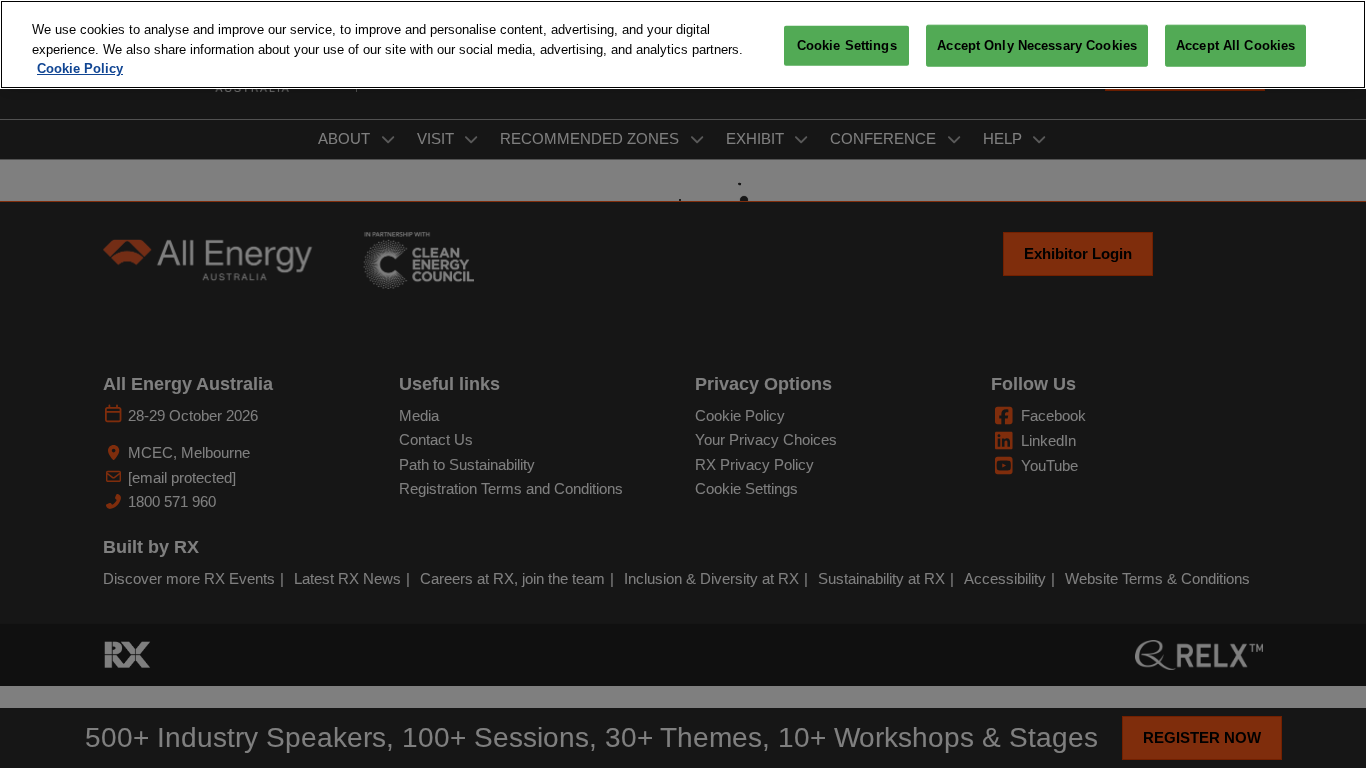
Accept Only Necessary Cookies (1037, 45)
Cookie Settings (847, 45)
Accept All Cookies (1235, 45)
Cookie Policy (80, 68)
